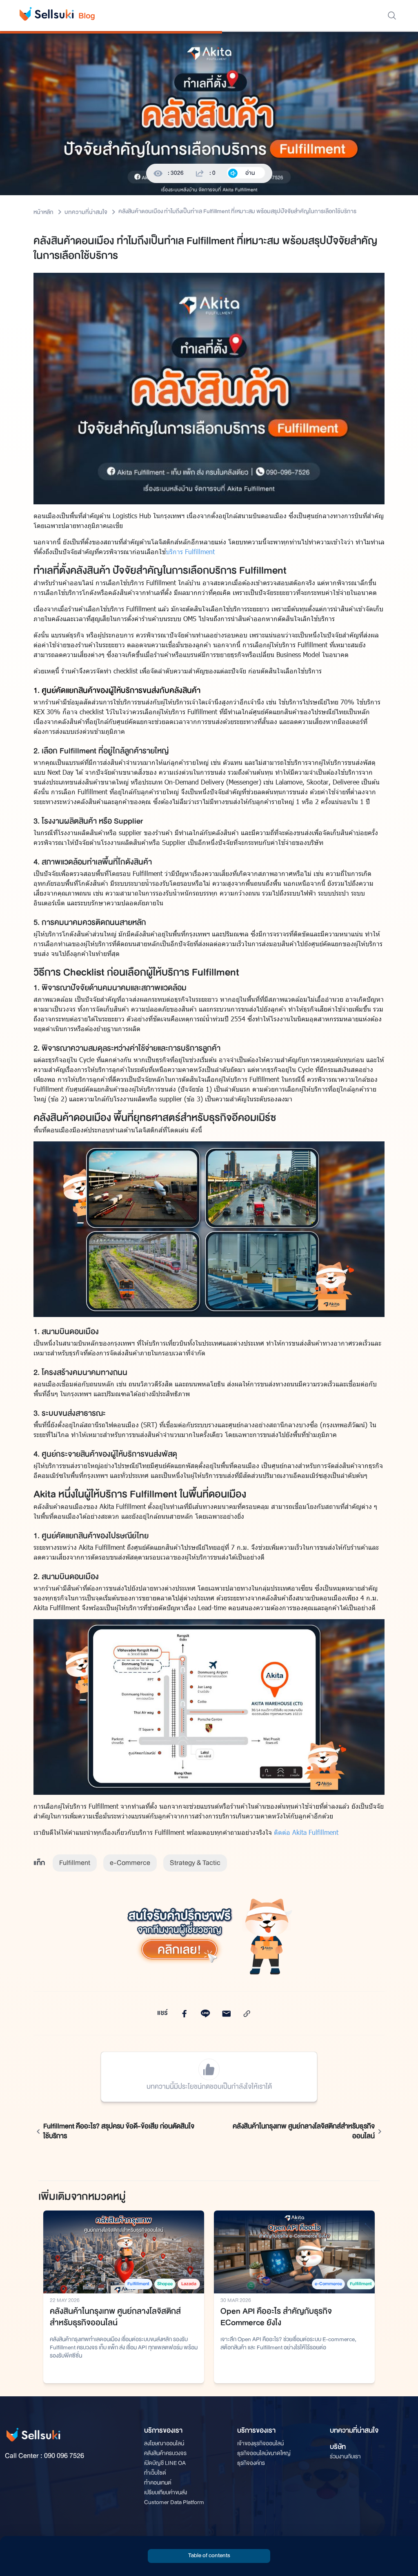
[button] (209, 2556)
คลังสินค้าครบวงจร (165, 2453)
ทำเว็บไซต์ (155, 2473)
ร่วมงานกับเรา (345, 2457)
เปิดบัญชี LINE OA (165, 2463)
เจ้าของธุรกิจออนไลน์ (260, 2443)
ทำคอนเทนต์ (158, 2483)
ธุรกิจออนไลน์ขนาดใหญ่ (264, 2453)
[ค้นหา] (392, 16)
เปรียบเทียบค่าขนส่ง (166, 2492)
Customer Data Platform (174, 2502)
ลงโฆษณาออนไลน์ (164, 2443)
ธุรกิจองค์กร (251, 2463)
